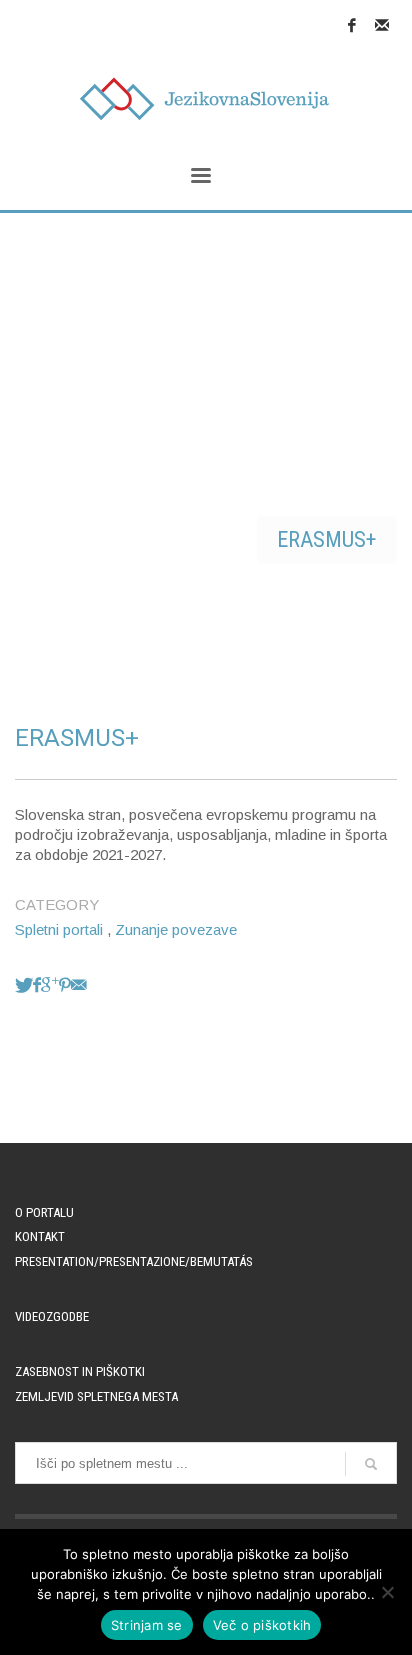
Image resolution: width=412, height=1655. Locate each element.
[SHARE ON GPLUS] (50, 984)
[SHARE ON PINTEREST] (65, 984)
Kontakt (40, 1236)
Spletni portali (59, 929)
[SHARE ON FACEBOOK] (37, 984)
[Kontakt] (382, 25)
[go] (371, 1464)
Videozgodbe (52, 1316)
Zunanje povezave (176, 929)
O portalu (44, 1212)
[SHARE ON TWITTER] (24, 984)
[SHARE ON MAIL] (79, 984)
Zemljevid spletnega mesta (96, 1396)
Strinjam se (147, 1625)
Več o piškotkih (262, 1625)
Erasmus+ (327, 539)
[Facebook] (352, 25)
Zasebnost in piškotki (80, 1371)
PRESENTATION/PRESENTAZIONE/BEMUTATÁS (134, 1261)
